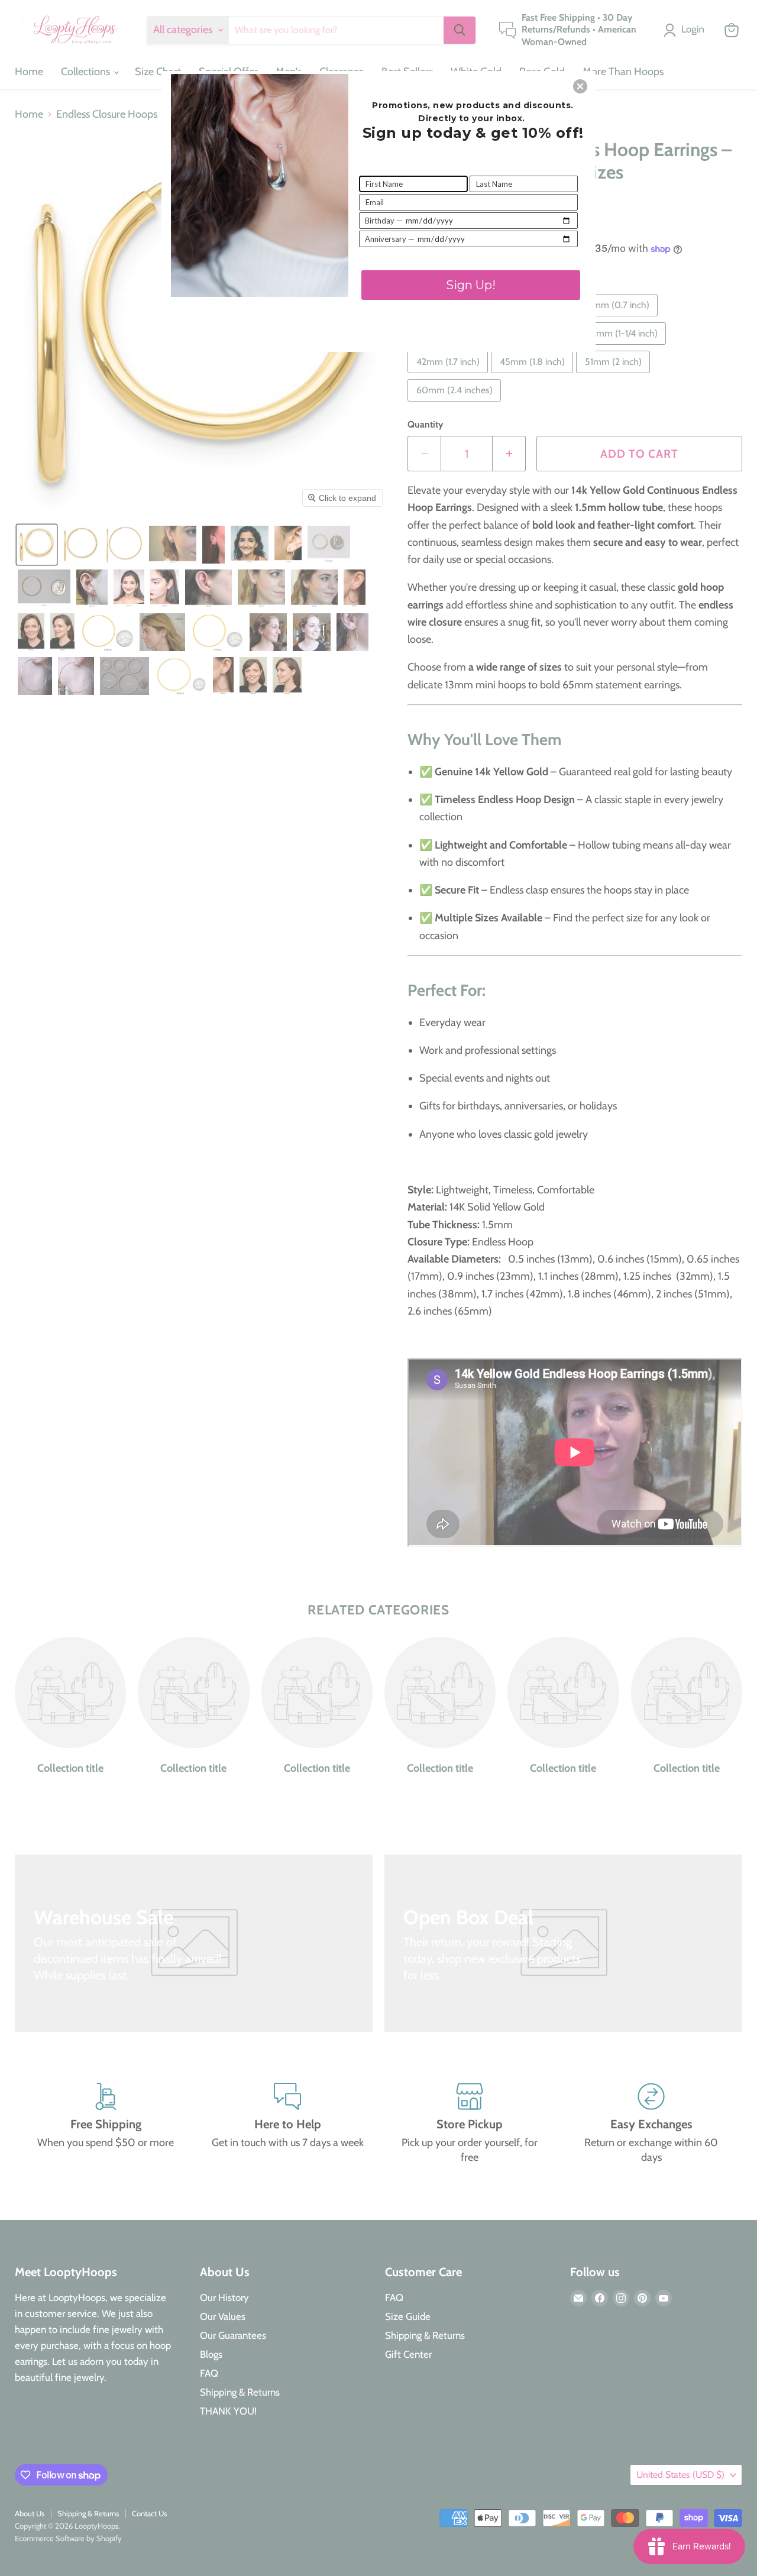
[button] (580, 86)
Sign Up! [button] (471, 285)
